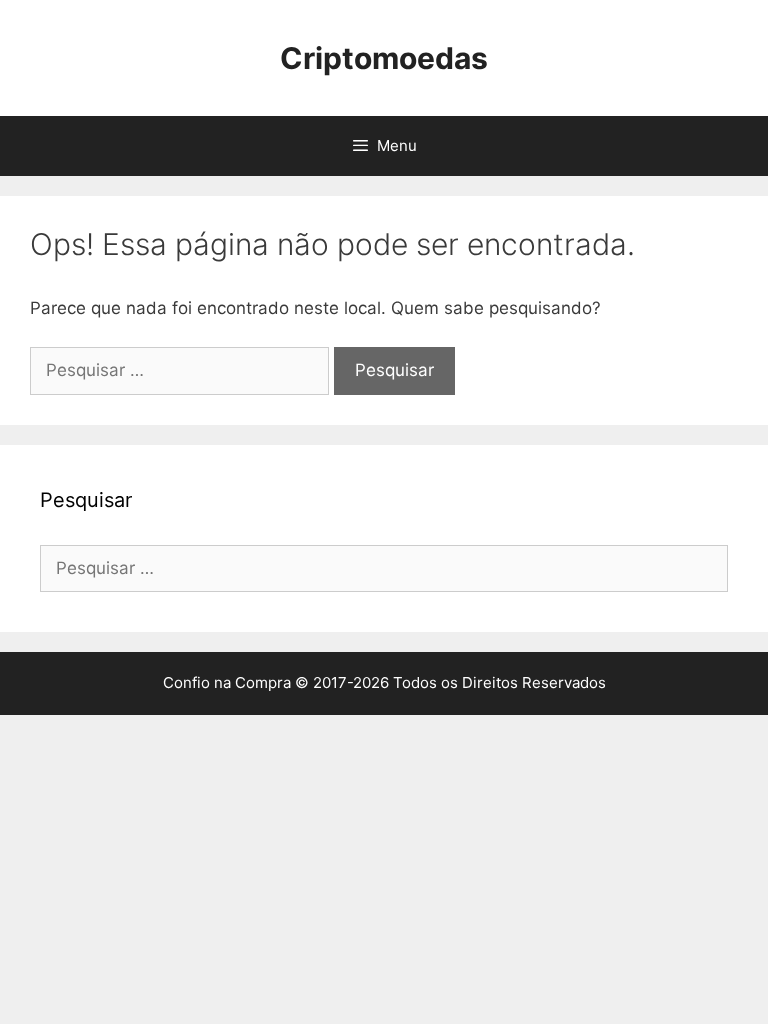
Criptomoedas (384, 58)
